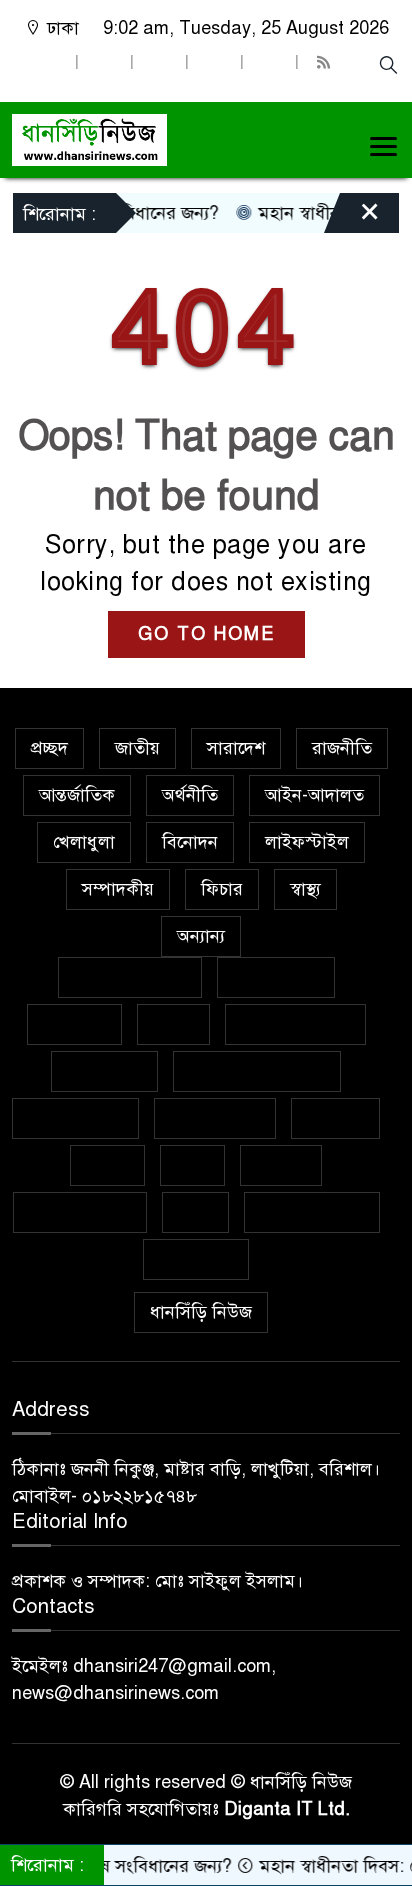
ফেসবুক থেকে (75, 1118)
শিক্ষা (195, 1212)
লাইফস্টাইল (307, 842)
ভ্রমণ (192, 1165)
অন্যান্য (201, 936)
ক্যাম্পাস (335, 1118)
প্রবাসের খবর (215, 1118)
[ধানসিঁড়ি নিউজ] (89, 138)
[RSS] (326, 62)
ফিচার (222, 889)
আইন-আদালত (314, 795)
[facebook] (49, 62)
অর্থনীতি (190, 795)
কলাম (173, 1024)
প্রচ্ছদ (49, 748)
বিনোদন (190, 842)
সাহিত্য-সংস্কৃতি (80, 1212)
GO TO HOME (206, 634)
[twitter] (104, 62)
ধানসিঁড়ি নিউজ (201, 1312)
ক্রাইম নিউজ (276, 977)
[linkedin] (214, 62)
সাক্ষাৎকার (196, 1259)
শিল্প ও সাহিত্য (312, 1212)
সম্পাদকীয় (118, 889)
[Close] (352, 218)
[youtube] (269, 62)
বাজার (107, 1165)
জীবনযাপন (104, 1071)
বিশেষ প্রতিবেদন (130, 977)
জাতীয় (137, 748)
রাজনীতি (342, 748)
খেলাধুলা (84, 842)
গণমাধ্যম (74, 1024)
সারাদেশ (236, 748)
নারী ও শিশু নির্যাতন (257, 1071)
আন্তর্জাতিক (77, 795)
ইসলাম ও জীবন (295, 1024)
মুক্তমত (281, 1165)
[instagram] (159, 62)
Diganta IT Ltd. (287, 1809)
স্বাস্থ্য (305, 889)
